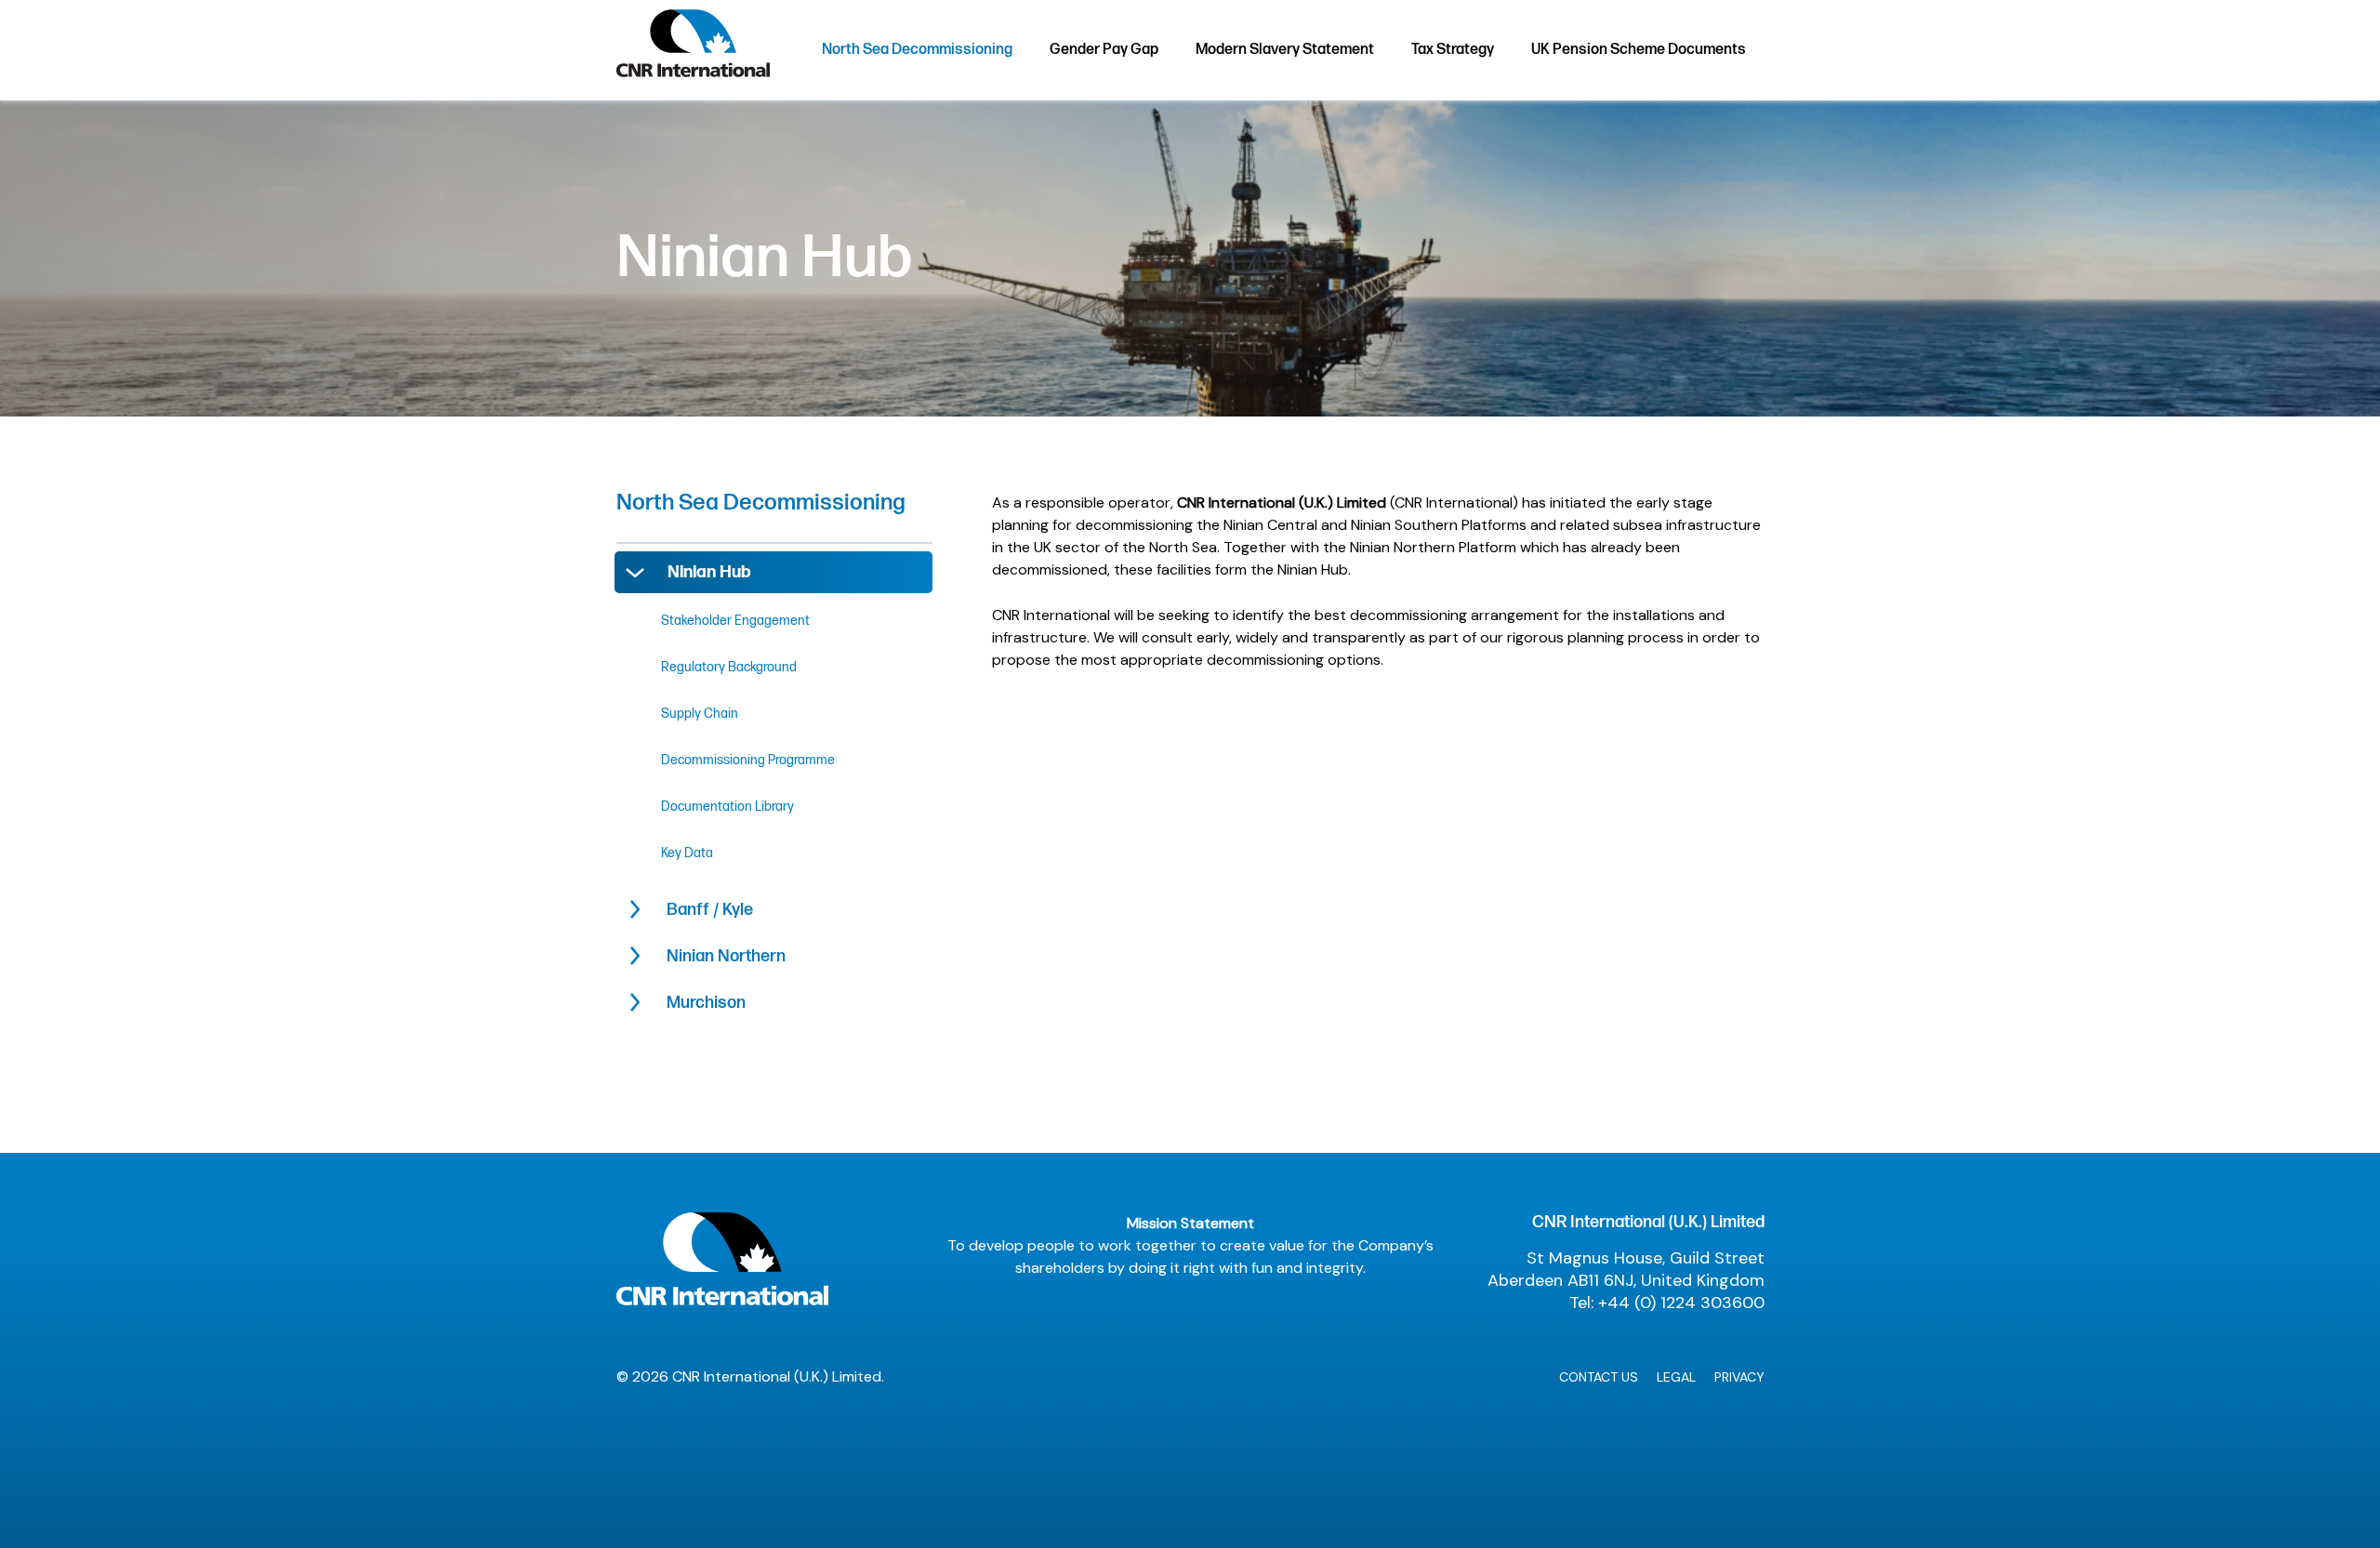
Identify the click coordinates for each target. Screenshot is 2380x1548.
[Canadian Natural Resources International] (693, 49)
